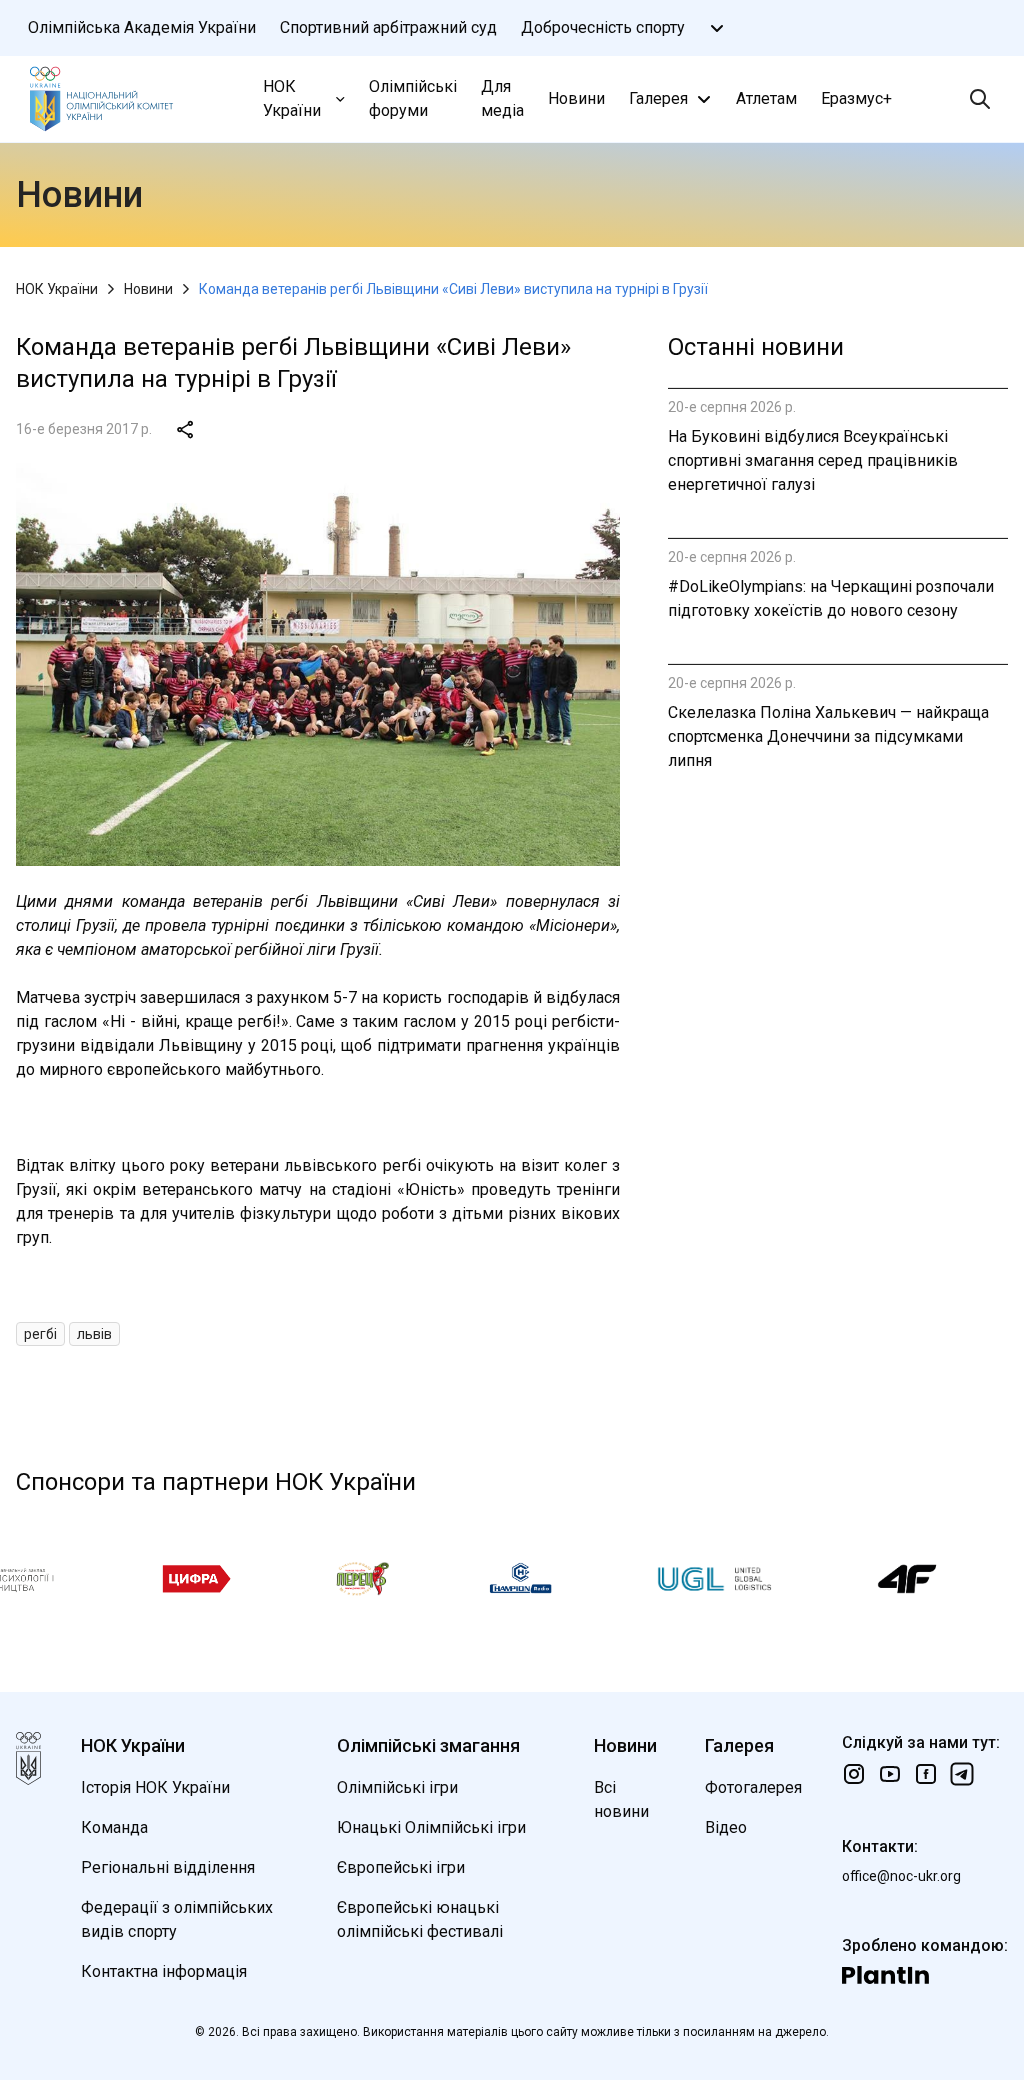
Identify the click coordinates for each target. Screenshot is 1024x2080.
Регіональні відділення (168, 1867)
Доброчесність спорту (603, 27)
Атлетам (766, 98)
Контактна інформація (164, 1971)
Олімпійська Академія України (142, 27)
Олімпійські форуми (413, 98)
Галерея (658, 98)
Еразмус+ (856, 98)
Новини (576, 98)
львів (94, 1334)
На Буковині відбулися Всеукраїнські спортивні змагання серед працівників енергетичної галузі (813, 460)
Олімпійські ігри (397, 1787)
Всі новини (621, 1799)
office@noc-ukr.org (901, 1876)
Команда (114, 1827)
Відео (726, 1827)
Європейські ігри (401, 1867)
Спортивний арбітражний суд (388, 27)
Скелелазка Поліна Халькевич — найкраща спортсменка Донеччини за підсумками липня (828, 736)
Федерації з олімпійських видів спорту (177, 1919)
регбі (40, 1334)
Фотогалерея (753, 1787)
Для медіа (502, 98)
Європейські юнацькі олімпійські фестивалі (420, 1919)
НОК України (292, 98)
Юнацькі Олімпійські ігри (431, 1827)
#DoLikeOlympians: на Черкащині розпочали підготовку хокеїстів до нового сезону (831, 598)
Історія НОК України (155, 1787)
